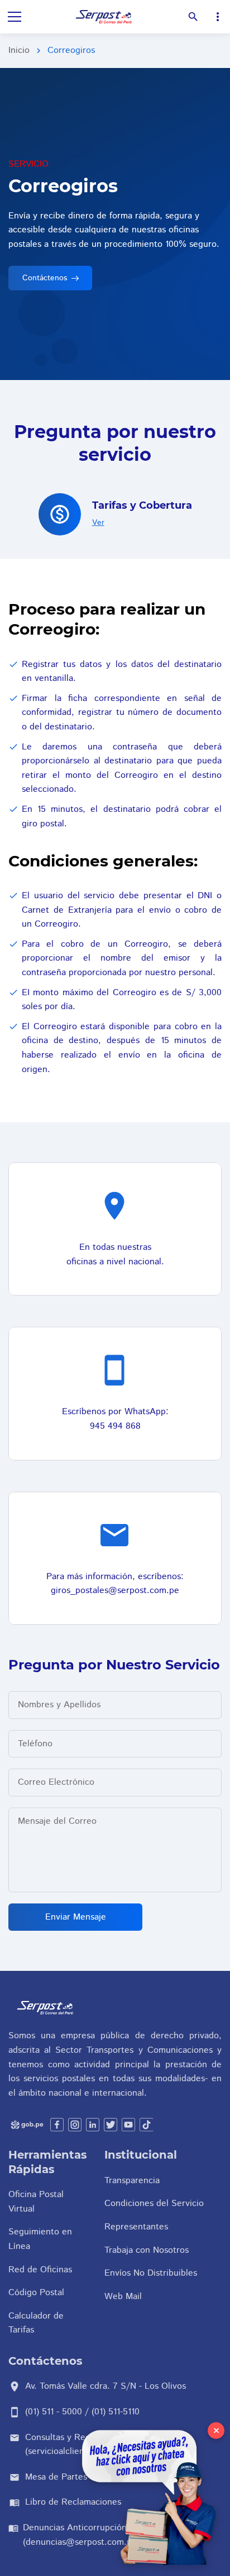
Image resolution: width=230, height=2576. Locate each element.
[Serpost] (104, 17)
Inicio (19, 50)
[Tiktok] (146, 2125)
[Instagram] (75, 2125)
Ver (98, 523)
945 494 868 (115, 1426)
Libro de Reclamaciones (73, 2502)
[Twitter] (111, 2125)
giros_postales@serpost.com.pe (115, 1591)
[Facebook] (57, 2125)
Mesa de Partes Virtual (71, 2477)
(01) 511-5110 (116, 2412)
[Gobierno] (27, 2125)
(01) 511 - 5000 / (58, 2412)
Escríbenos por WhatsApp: (115, 1412)
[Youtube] (128, 2125)
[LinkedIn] (93, 2125)
